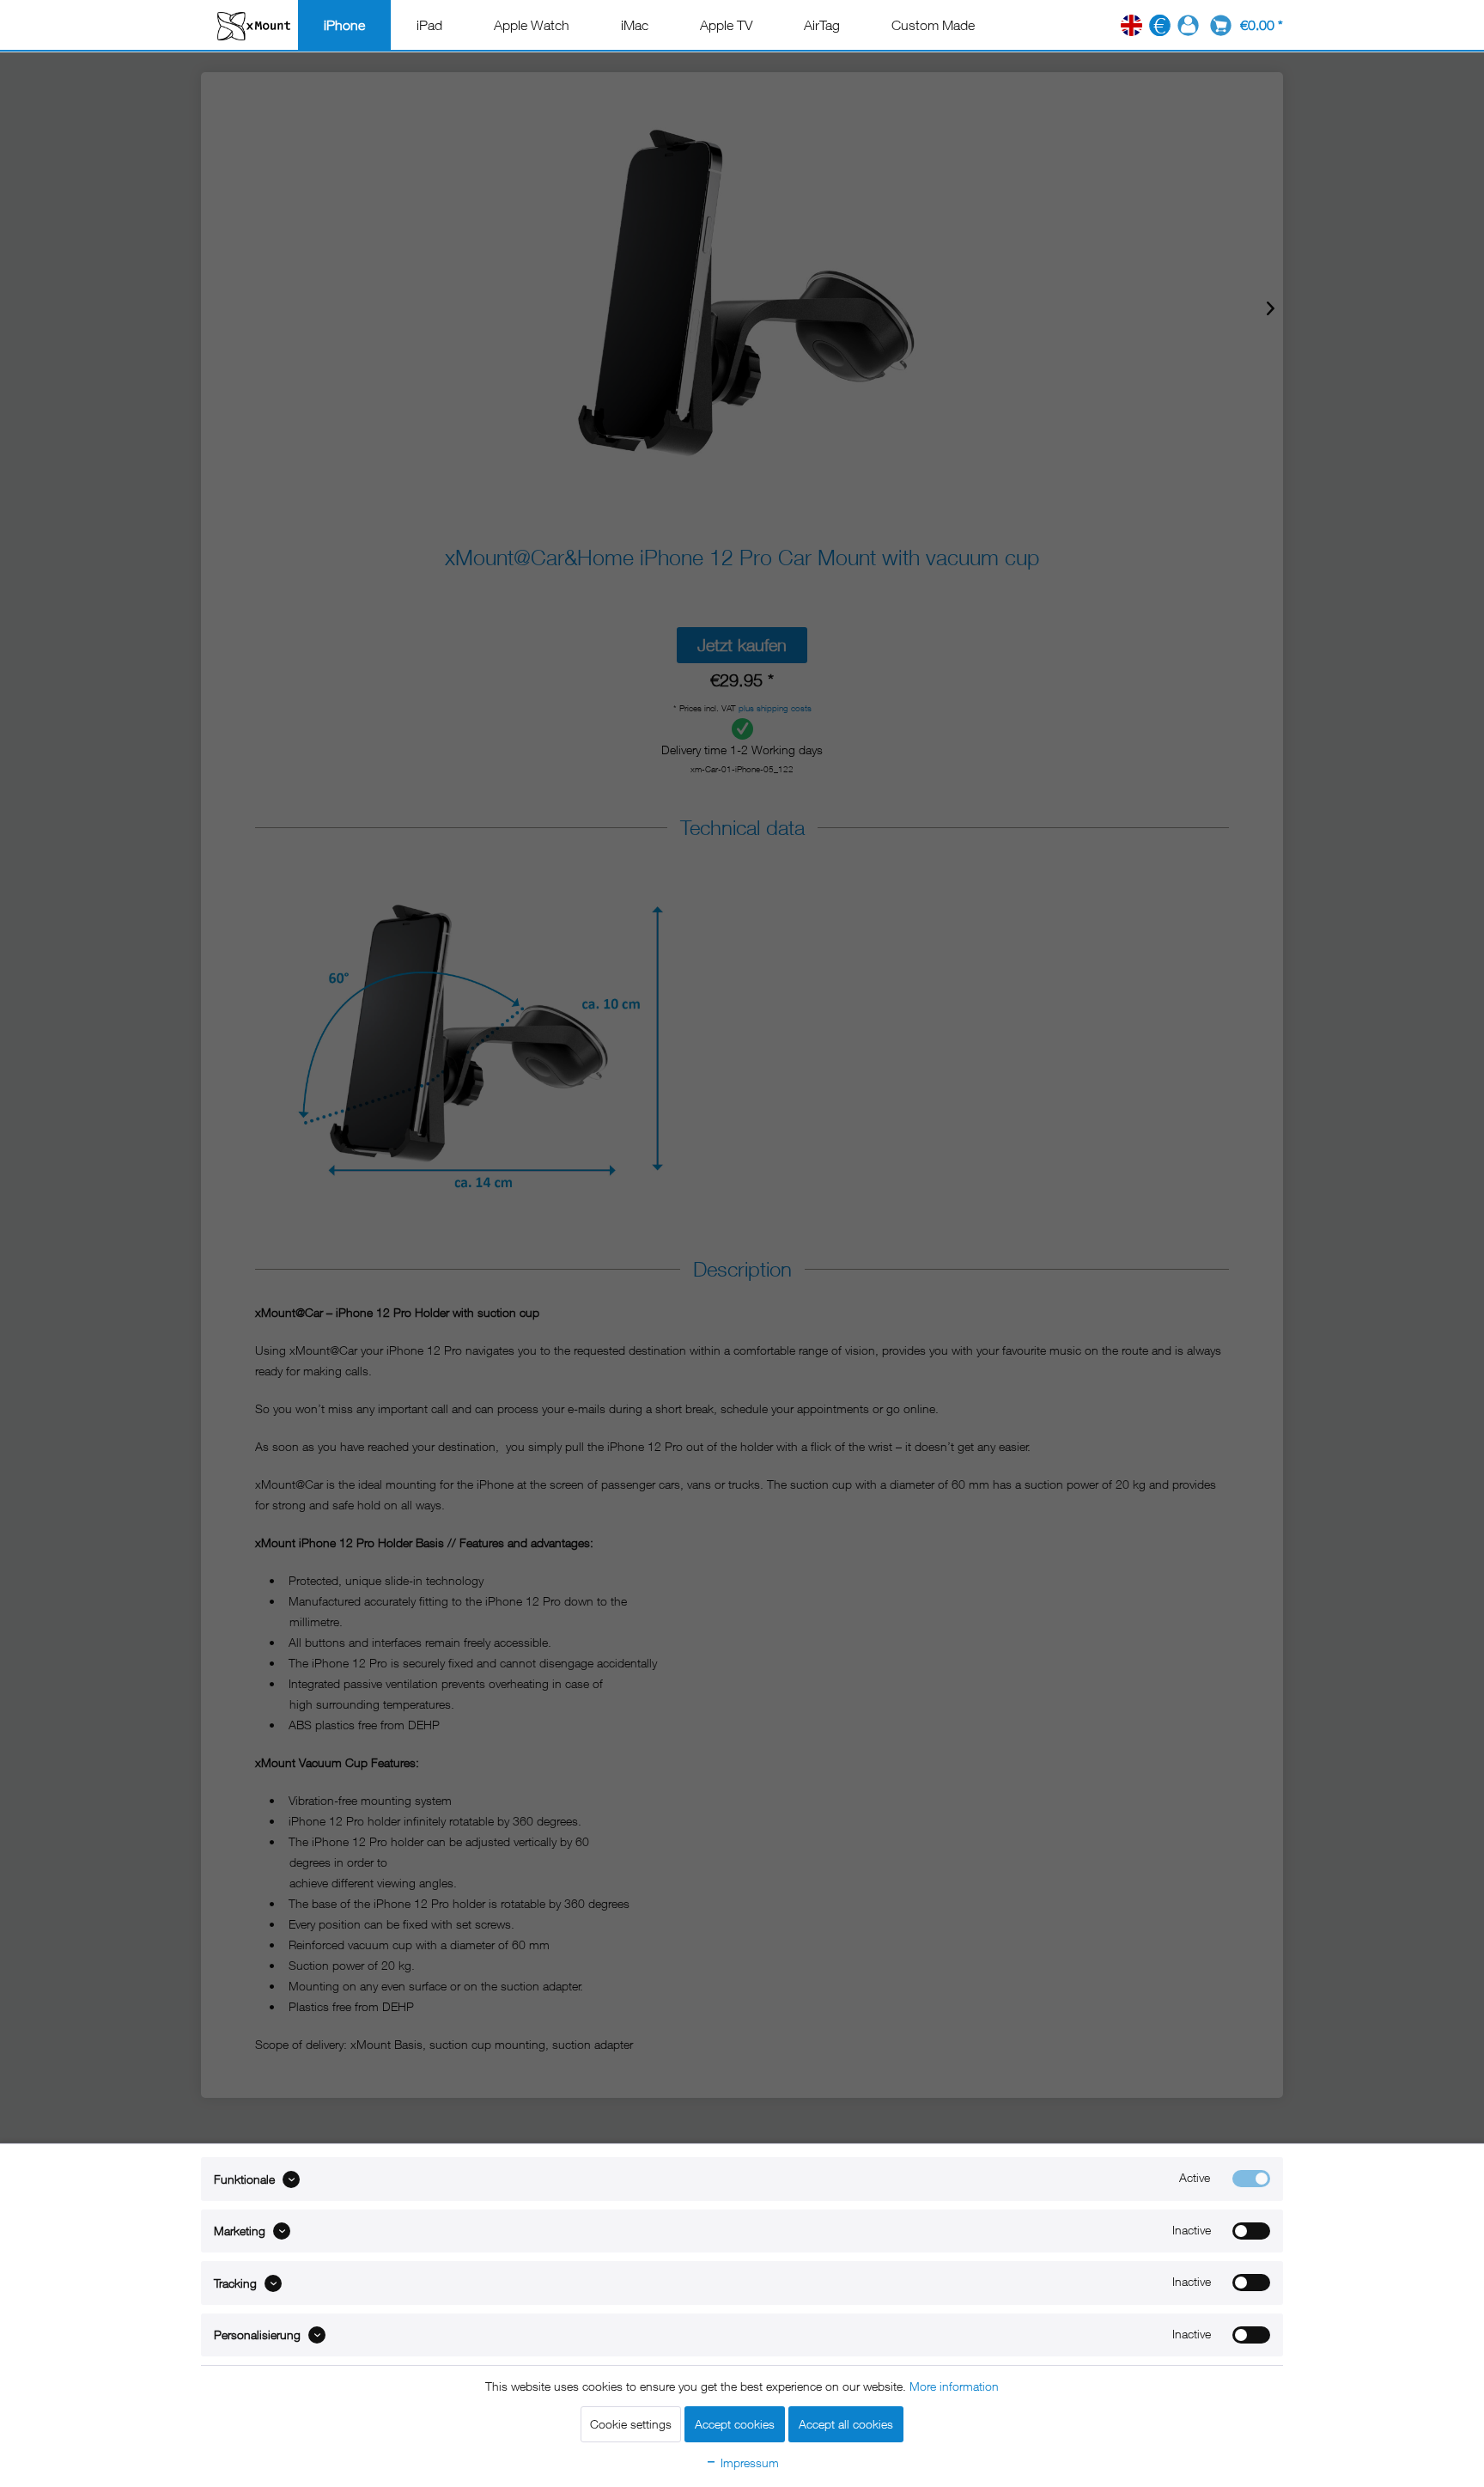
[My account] (1188, 25)
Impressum (748, 2463)
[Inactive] (1251, 2231)
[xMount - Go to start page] (254, 25)
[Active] (1251, 2179)
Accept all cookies (846, 2424)
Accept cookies (735, 2424)
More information (954, 2386)
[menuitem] (344, 25)
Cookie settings (631, 2424)
